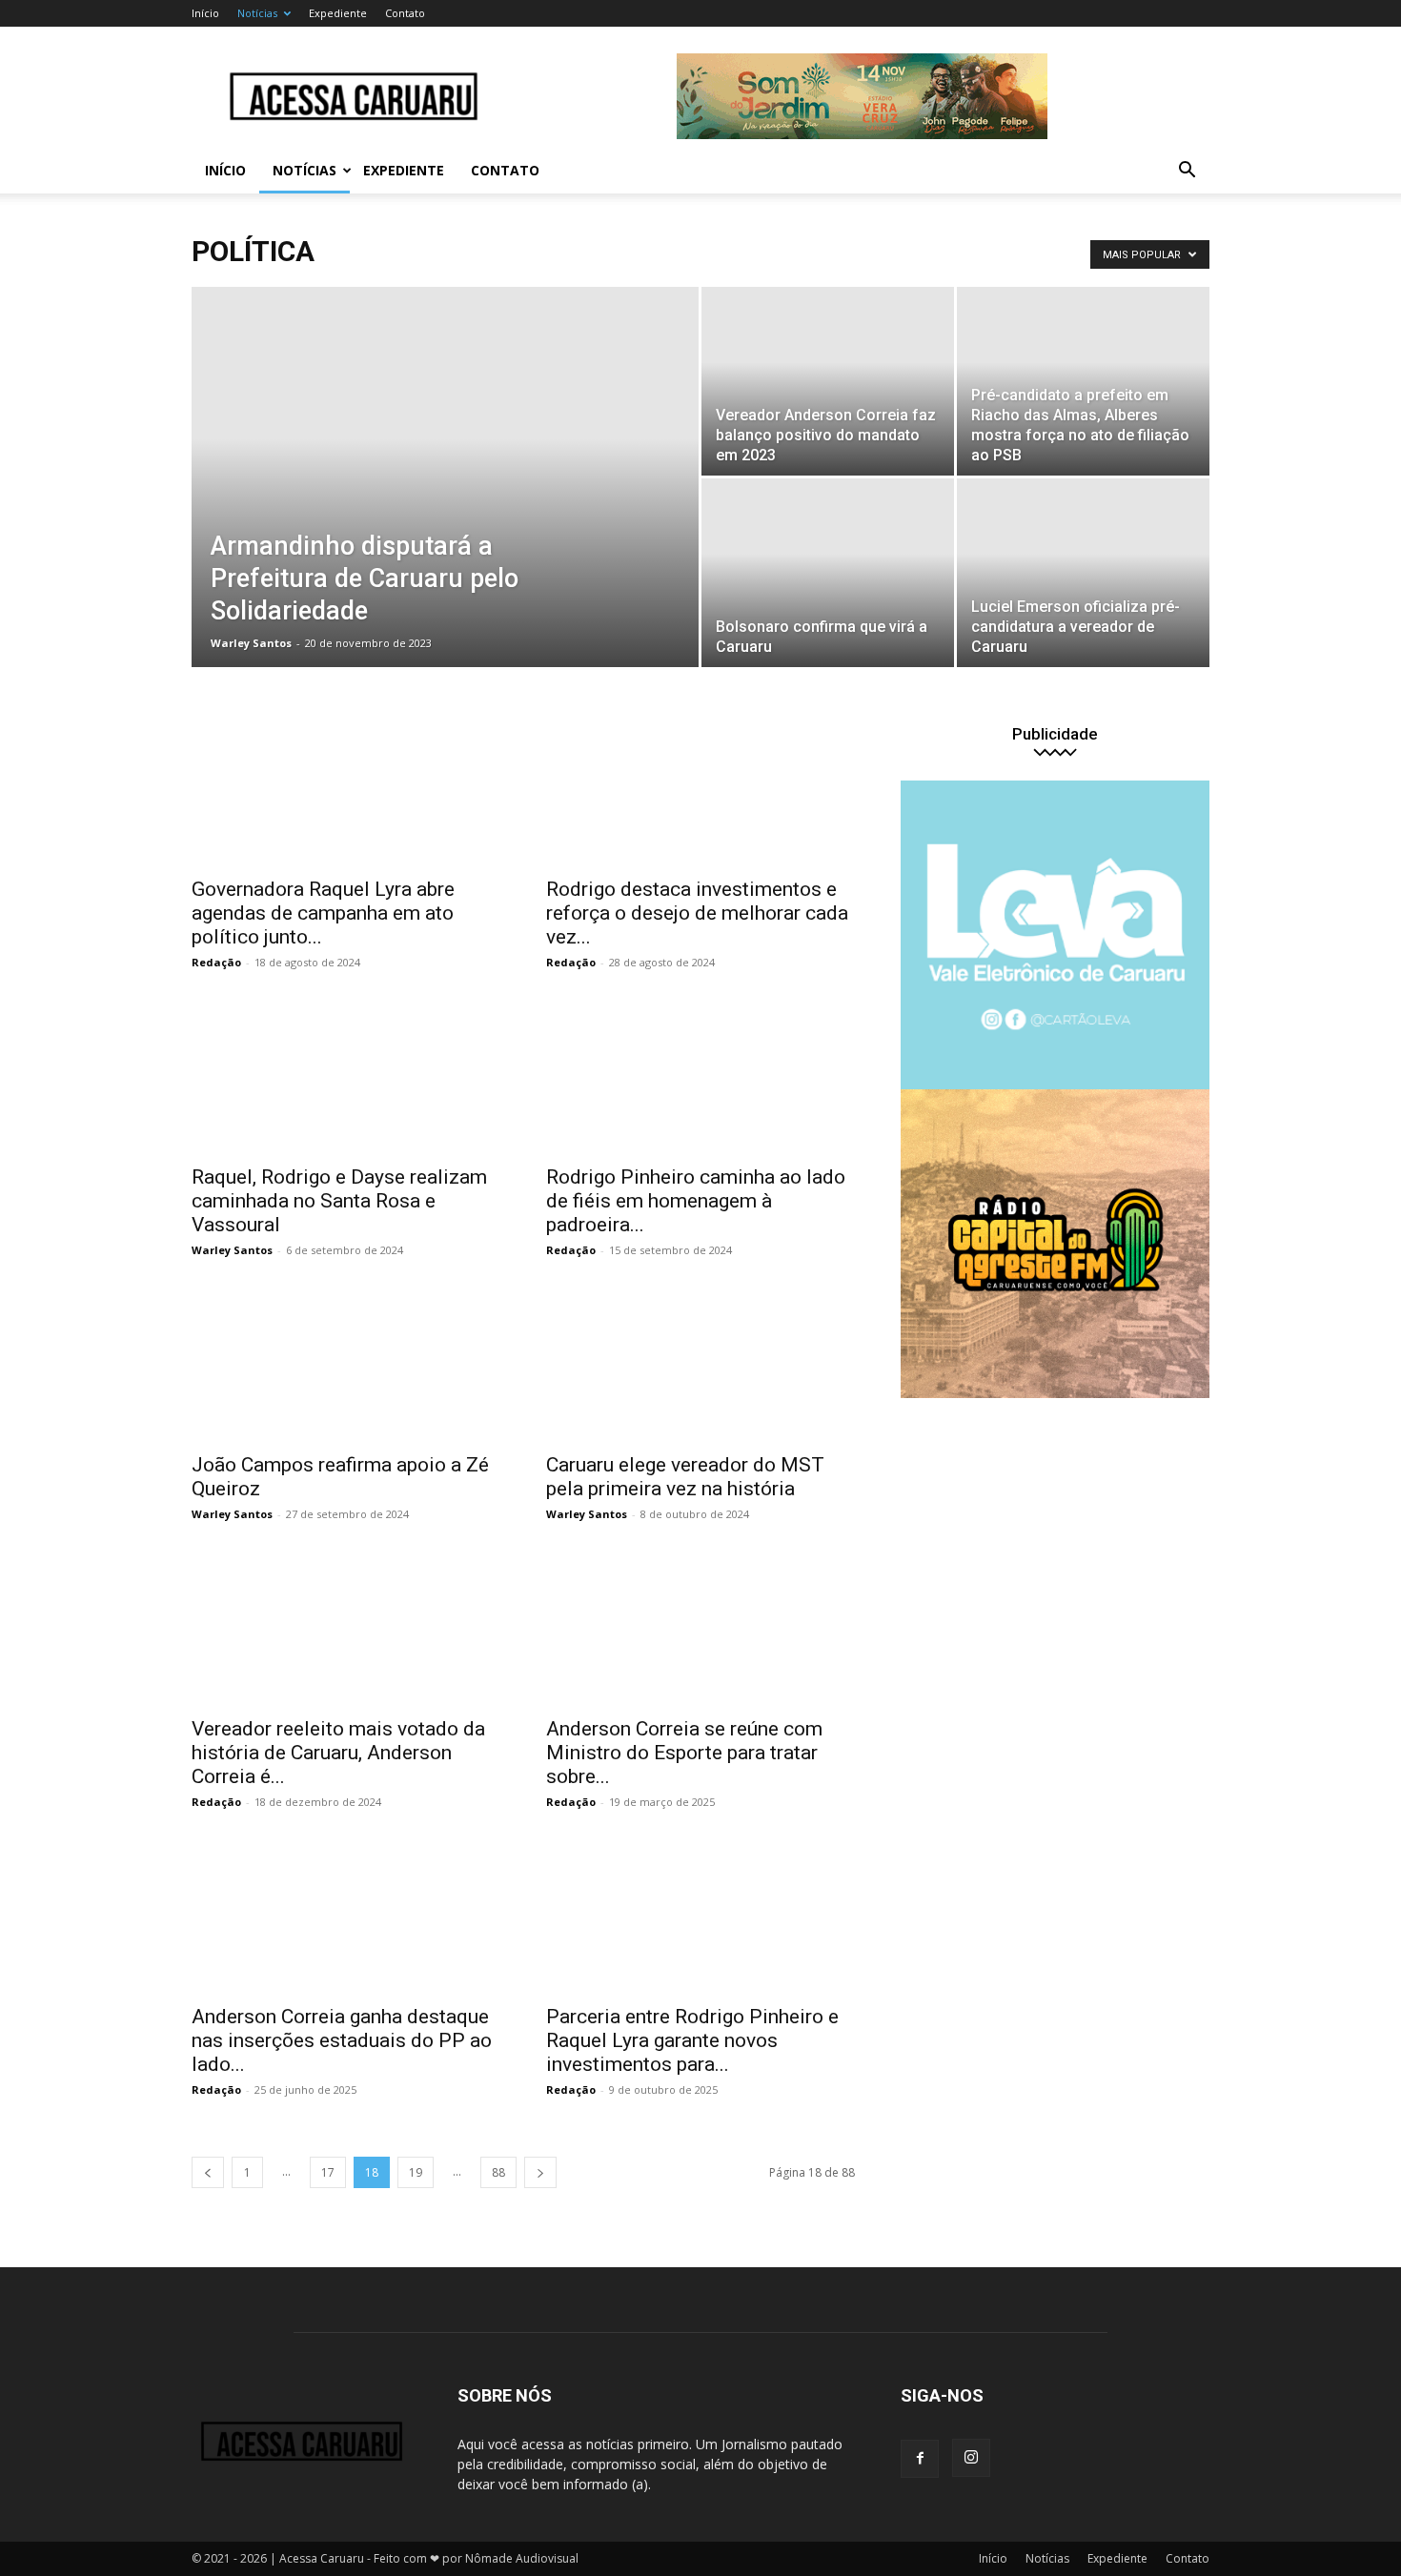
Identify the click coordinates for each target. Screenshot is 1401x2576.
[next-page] (540, 2172)
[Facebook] (920, 2459)
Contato (405, 13)
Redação (216, 962)
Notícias (257, 13)
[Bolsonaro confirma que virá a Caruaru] (828, 573)
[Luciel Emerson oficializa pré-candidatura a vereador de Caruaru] (1083, 573)
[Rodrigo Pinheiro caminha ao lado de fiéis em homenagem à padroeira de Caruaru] (700, 1077)
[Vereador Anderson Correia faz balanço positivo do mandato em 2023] (828, 381)
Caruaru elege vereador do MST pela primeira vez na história (685, 1477)
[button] (1187, 172)
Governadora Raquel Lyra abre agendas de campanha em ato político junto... (323, 913)
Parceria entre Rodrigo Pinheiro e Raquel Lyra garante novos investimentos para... (692, 2040)
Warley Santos (251, 643)
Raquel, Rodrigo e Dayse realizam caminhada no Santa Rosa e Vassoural (339, 1201)
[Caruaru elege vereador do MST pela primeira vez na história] (700, 1365)
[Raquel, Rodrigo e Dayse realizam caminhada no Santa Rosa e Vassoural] (346, 1077)
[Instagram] (971, 2458)
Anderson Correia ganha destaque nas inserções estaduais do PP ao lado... (342, 2040)
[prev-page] (208, 2172)
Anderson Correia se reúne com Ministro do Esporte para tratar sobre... (684, 1753)
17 (328, 2172)
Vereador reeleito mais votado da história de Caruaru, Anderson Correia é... (338, 1753)
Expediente (338, 13)
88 (498, 2172)
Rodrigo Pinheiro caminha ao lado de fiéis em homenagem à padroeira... (696, 1201)
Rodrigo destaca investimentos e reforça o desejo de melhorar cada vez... (697, 913)
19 (416, 2172)
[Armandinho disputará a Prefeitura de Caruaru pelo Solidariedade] (445, 507)
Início (205, 13)
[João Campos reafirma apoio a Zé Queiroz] (346, 1365)
